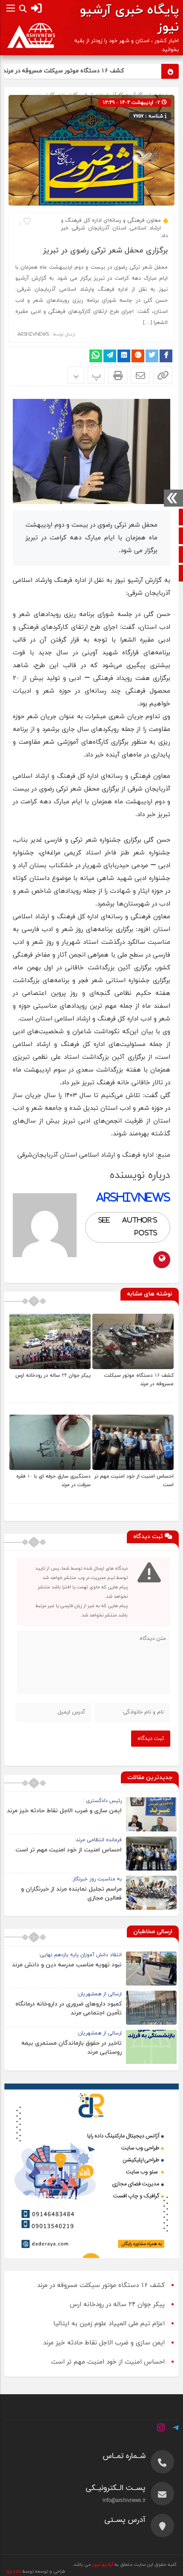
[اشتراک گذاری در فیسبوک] (166, 356)
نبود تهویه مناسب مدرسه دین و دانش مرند (67, 1965)
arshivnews (33, 334)
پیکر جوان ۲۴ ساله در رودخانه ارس (53, 1375)
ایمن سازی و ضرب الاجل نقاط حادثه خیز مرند (64, 1811)
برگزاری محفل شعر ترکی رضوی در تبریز (105, 251)
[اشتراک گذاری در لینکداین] (124, 356)
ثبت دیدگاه (151, 1739)
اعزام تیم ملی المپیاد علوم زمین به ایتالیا (109, 2324)
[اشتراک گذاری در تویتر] (152, 356)
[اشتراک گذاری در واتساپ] (96, 356)
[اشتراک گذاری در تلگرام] (110, 356)
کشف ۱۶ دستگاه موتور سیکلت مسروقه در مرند (79, 71)
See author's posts (128, 1227)
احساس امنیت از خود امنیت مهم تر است (69, 1850)
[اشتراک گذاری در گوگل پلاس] (138, 356)
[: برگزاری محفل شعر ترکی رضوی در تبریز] (140, 375)
